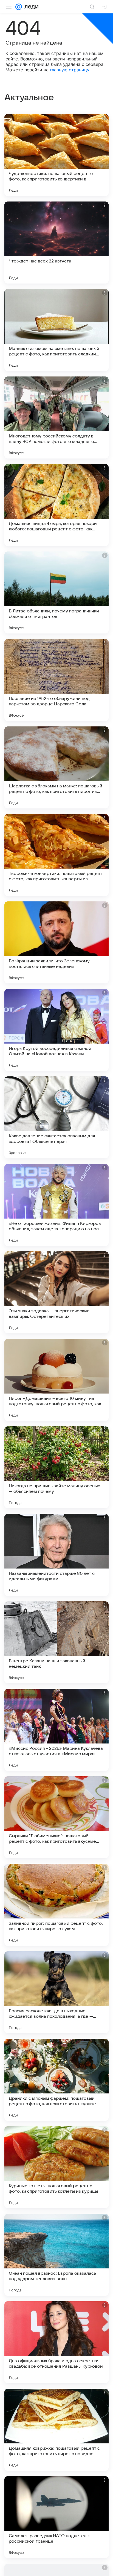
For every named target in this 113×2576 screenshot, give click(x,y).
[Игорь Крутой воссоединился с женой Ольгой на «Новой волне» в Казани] (56, 1030)
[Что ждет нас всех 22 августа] (56, 243)
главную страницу (70, 70)
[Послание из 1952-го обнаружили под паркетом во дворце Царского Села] (56, 680)
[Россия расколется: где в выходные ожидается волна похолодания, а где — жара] (56, 1992)
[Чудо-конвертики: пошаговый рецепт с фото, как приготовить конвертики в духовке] (56, 155)
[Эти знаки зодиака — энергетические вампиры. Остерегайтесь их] (56, 1292)
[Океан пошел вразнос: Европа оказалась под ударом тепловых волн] (56, 2255)
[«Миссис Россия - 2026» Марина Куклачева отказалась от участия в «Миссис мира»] (56, 1730)
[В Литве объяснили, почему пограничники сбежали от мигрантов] (56, 592)
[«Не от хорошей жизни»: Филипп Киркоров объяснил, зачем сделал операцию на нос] (56, 1205)
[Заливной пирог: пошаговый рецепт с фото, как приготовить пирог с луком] (56, 1905)
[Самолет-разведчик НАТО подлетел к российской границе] (56, 2517)
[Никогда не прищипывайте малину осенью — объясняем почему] (56, 1467)
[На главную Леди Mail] (30, 7)
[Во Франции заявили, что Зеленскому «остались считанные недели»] (56, 942)
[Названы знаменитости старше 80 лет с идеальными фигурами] (56, 1555)
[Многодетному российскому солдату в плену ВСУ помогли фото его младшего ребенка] (56, 417)
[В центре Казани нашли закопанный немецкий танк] (56, 1642)
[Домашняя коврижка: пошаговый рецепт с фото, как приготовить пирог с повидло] (56, 2430)
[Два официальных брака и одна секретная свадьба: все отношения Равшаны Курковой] (56, 2342)
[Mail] (19, 7)
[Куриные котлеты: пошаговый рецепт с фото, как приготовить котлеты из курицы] (56, 2167)
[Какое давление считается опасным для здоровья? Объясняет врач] (56, 1117)
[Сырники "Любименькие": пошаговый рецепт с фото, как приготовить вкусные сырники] (56, 1817)
